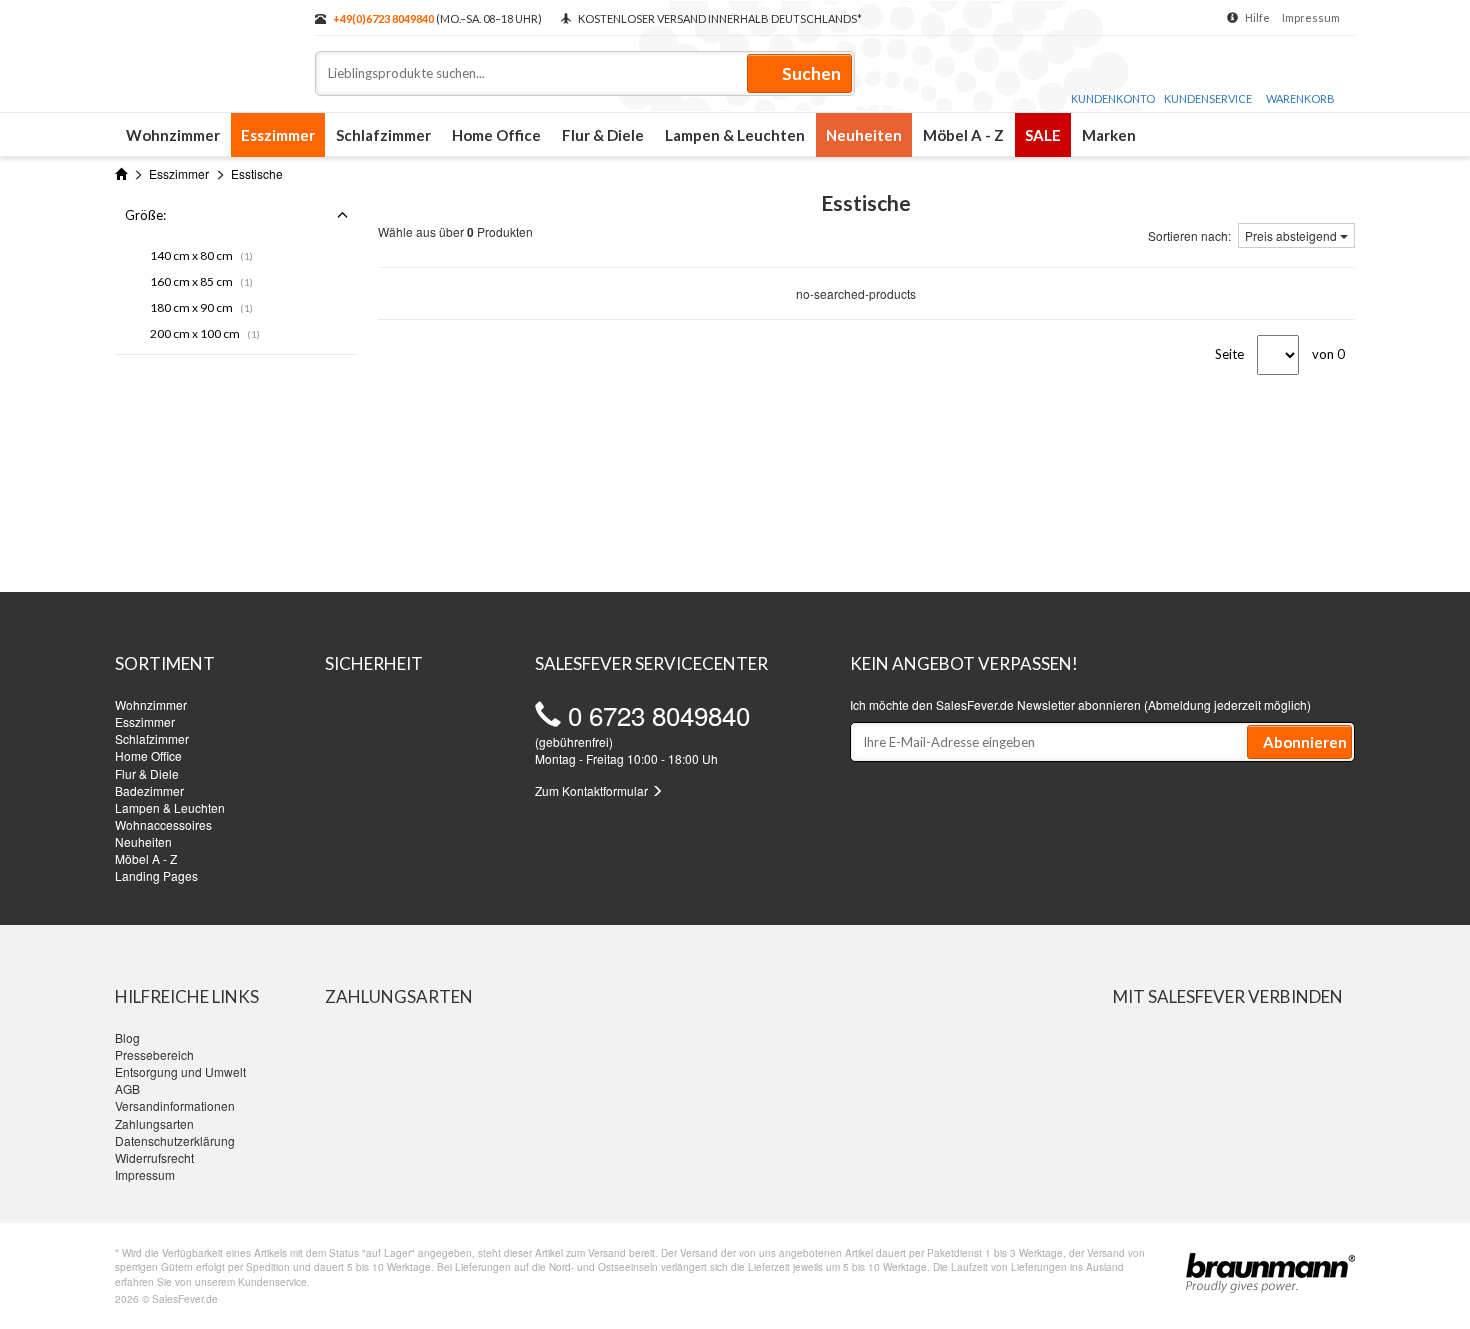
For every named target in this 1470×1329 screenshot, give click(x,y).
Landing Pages (156, 875)
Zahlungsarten (154, 1123)
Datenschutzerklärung (175, 1140)
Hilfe (1257, 17)
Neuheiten (864, 135)
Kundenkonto (1113, 98)
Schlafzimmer (383, 135)
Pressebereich (154, 1054)
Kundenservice (1208, 98)
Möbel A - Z (963, 135)
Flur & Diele (603, 135)
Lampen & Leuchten (735, 135)
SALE (1043, 135)
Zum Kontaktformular (593, 790)
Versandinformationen (175, 1105)
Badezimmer (149, 790)
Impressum (1311, 17)
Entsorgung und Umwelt (180, 1071)
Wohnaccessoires (163, 824)
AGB (127, 1088)
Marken (1109, 135)
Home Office (496, 135)
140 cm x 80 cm (201, 255)
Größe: (145, 215)
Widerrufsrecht (154, 1157)
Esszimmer (278, 135)
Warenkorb (1300, 98)
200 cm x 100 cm (205, 333)
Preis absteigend (1292, 235)
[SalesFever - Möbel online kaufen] (205, 48)
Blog (127, 1037)
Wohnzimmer (173, 135)
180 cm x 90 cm (201, 307)
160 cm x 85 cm (201, 281)
